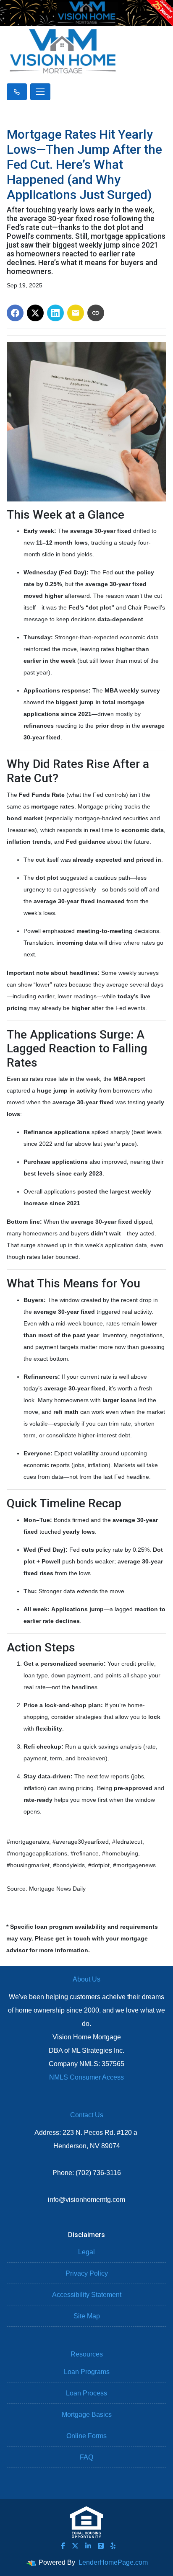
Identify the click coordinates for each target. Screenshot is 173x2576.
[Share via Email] (76, 313)
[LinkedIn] (88, 2546)
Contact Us (87, 2115)
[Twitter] (75, 2546)
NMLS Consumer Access (86, 2077)
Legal (86, 2252)
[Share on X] (35, 313)
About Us (86, 1979)
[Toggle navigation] (40, 92)
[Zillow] (101, 2546)
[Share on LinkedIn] (55, 313)
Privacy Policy (87, 2273)
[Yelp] (113, 2546)
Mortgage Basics (87, 2415)
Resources (87, 2354)
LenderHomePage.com (113, 2562)
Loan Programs (87, 2372)
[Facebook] (63, 2546)
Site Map (87, 2316)
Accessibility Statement (87, 2295)
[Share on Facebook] (15, 313)
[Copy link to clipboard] (96, 313)
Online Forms (86, 2436)
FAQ (86, 2457)
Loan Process (86, 2393)
